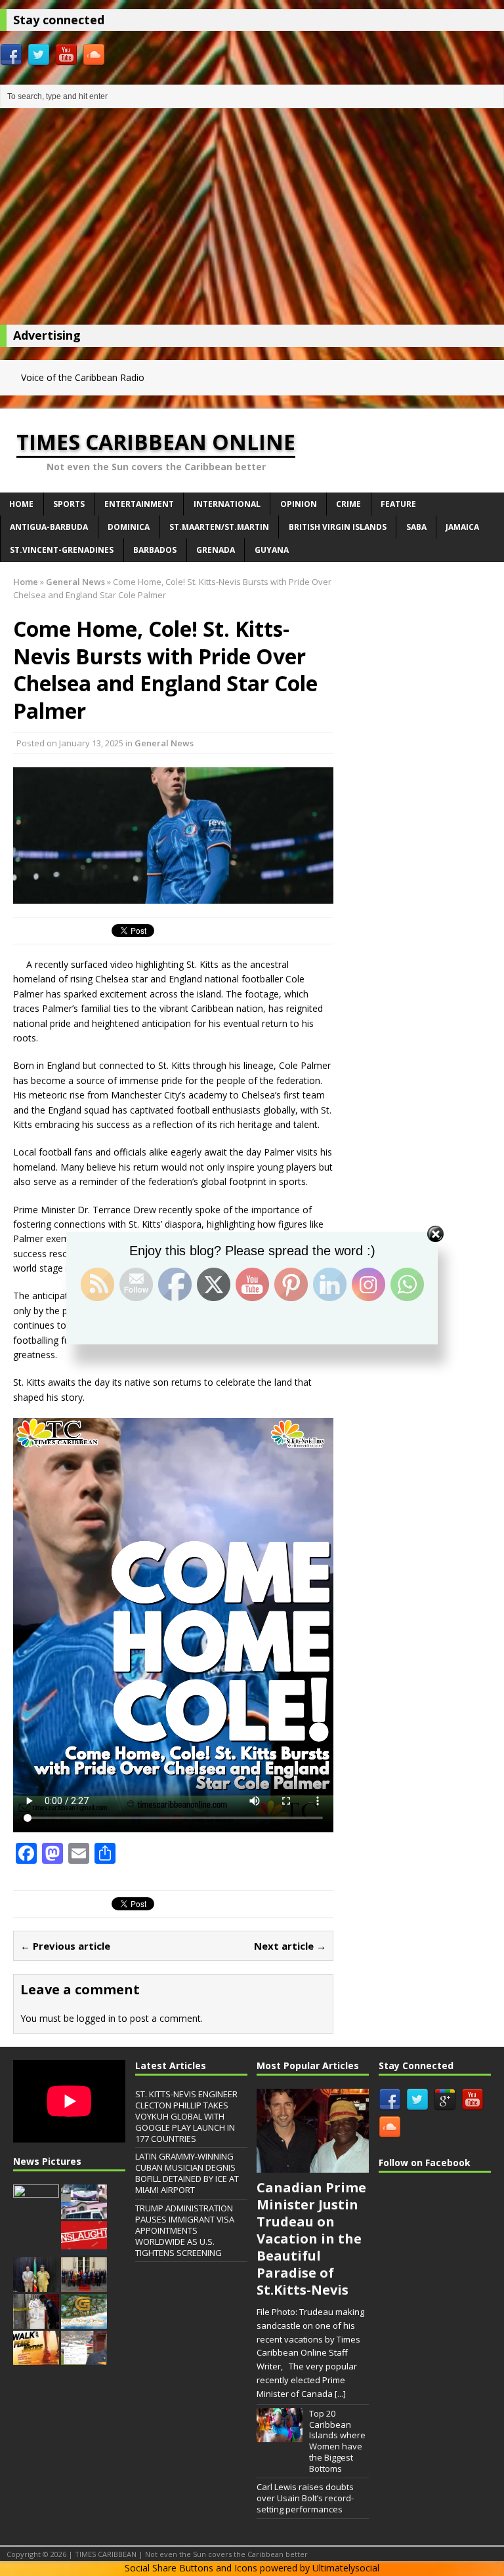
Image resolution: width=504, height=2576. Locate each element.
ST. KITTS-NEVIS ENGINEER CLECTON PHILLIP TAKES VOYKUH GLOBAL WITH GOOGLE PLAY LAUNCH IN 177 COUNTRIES (186, 2116)
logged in (96, 2018)
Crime (348, 504)
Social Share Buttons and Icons (191, 2568)
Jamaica (462, 527)
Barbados (155, 550)
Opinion (299, 504)
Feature (398, 504)
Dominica (129, 527)
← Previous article (65, 1946)
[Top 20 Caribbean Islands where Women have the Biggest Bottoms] (280, 2436)
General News (164, 743)
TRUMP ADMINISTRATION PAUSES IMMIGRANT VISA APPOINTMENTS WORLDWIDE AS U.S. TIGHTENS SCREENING (185, 2230)
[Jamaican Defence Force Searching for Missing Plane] (36, 2212)
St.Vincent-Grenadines (62, 550)
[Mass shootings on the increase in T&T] (36, 2322)
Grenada (216, 550)
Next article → (290, 1946)
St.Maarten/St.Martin (219, 527)
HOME (21, 504)
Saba (416, 527)
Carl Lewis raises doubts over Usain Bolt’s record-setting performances (305, 2498)
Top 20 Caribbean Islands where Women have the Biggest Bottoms (337, 2441)
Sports (69, 504)
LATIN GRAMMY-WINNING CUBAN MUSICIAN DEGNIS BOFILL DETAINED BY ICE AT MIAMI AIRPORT (187, 2173)
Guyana (272, 550)
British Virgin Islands (338, 527)
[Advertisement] (252, 220)
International (227, 504)
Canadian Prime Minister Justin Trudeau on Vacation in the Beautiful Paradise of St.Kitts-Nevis (311, 2239)
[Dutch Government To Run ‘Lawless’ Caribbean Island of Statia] (84, 2285)
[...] (340, 2394)
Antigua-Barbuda (49, 527)
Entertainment (139, 504)
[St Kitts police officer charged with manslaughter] (84, 2249)
